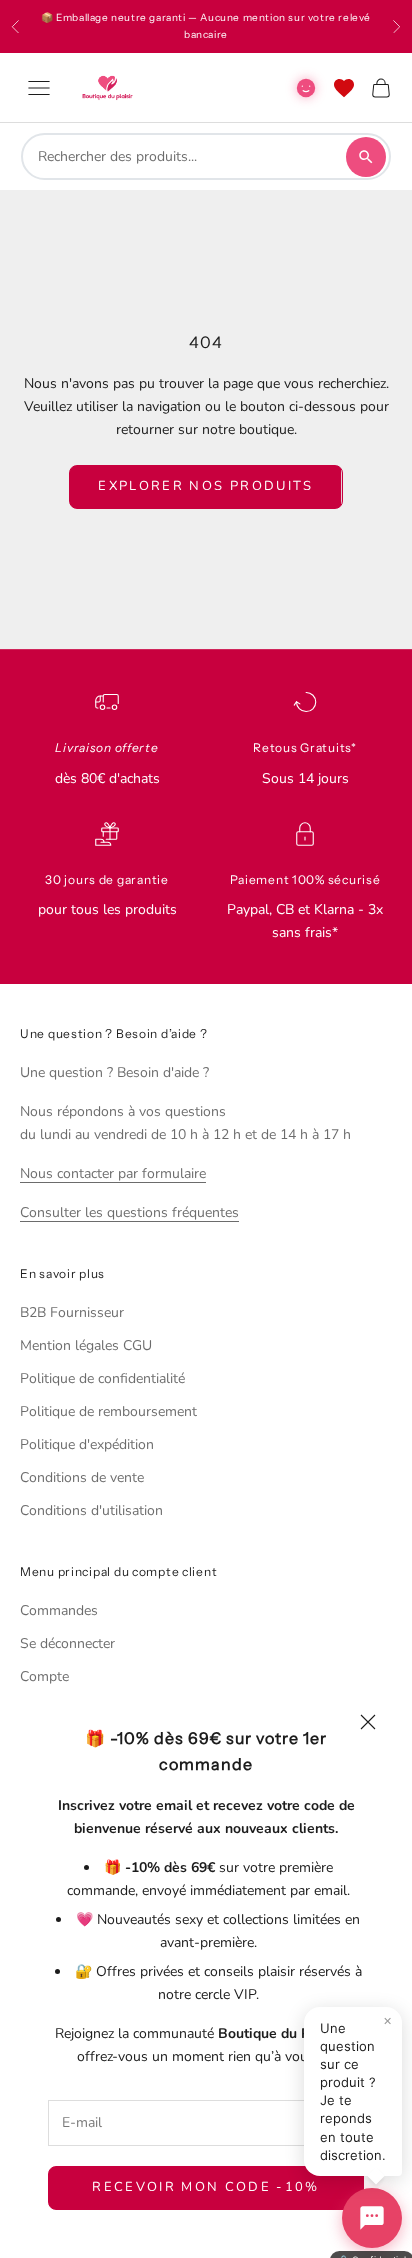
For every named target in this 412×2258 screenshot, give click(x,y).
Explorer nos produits (205, 486)
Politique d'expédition (87, 1444)
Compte (44, 1676)
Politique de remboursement (108, 1411)
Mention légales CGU (86, 1345)
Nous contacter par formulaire (113, 1173)
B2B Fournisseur (72, 1312)
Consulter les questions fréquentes (129, 1212)
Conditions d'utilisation (91, 1510)
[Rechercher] (366, 157)
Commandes (59, 1610)
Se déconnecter (67, 1643)
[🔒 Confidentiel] (372, 2218)
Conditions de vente (82, 1477)
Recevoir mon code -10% (205, 2187)
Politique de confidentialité (102, 1378)
